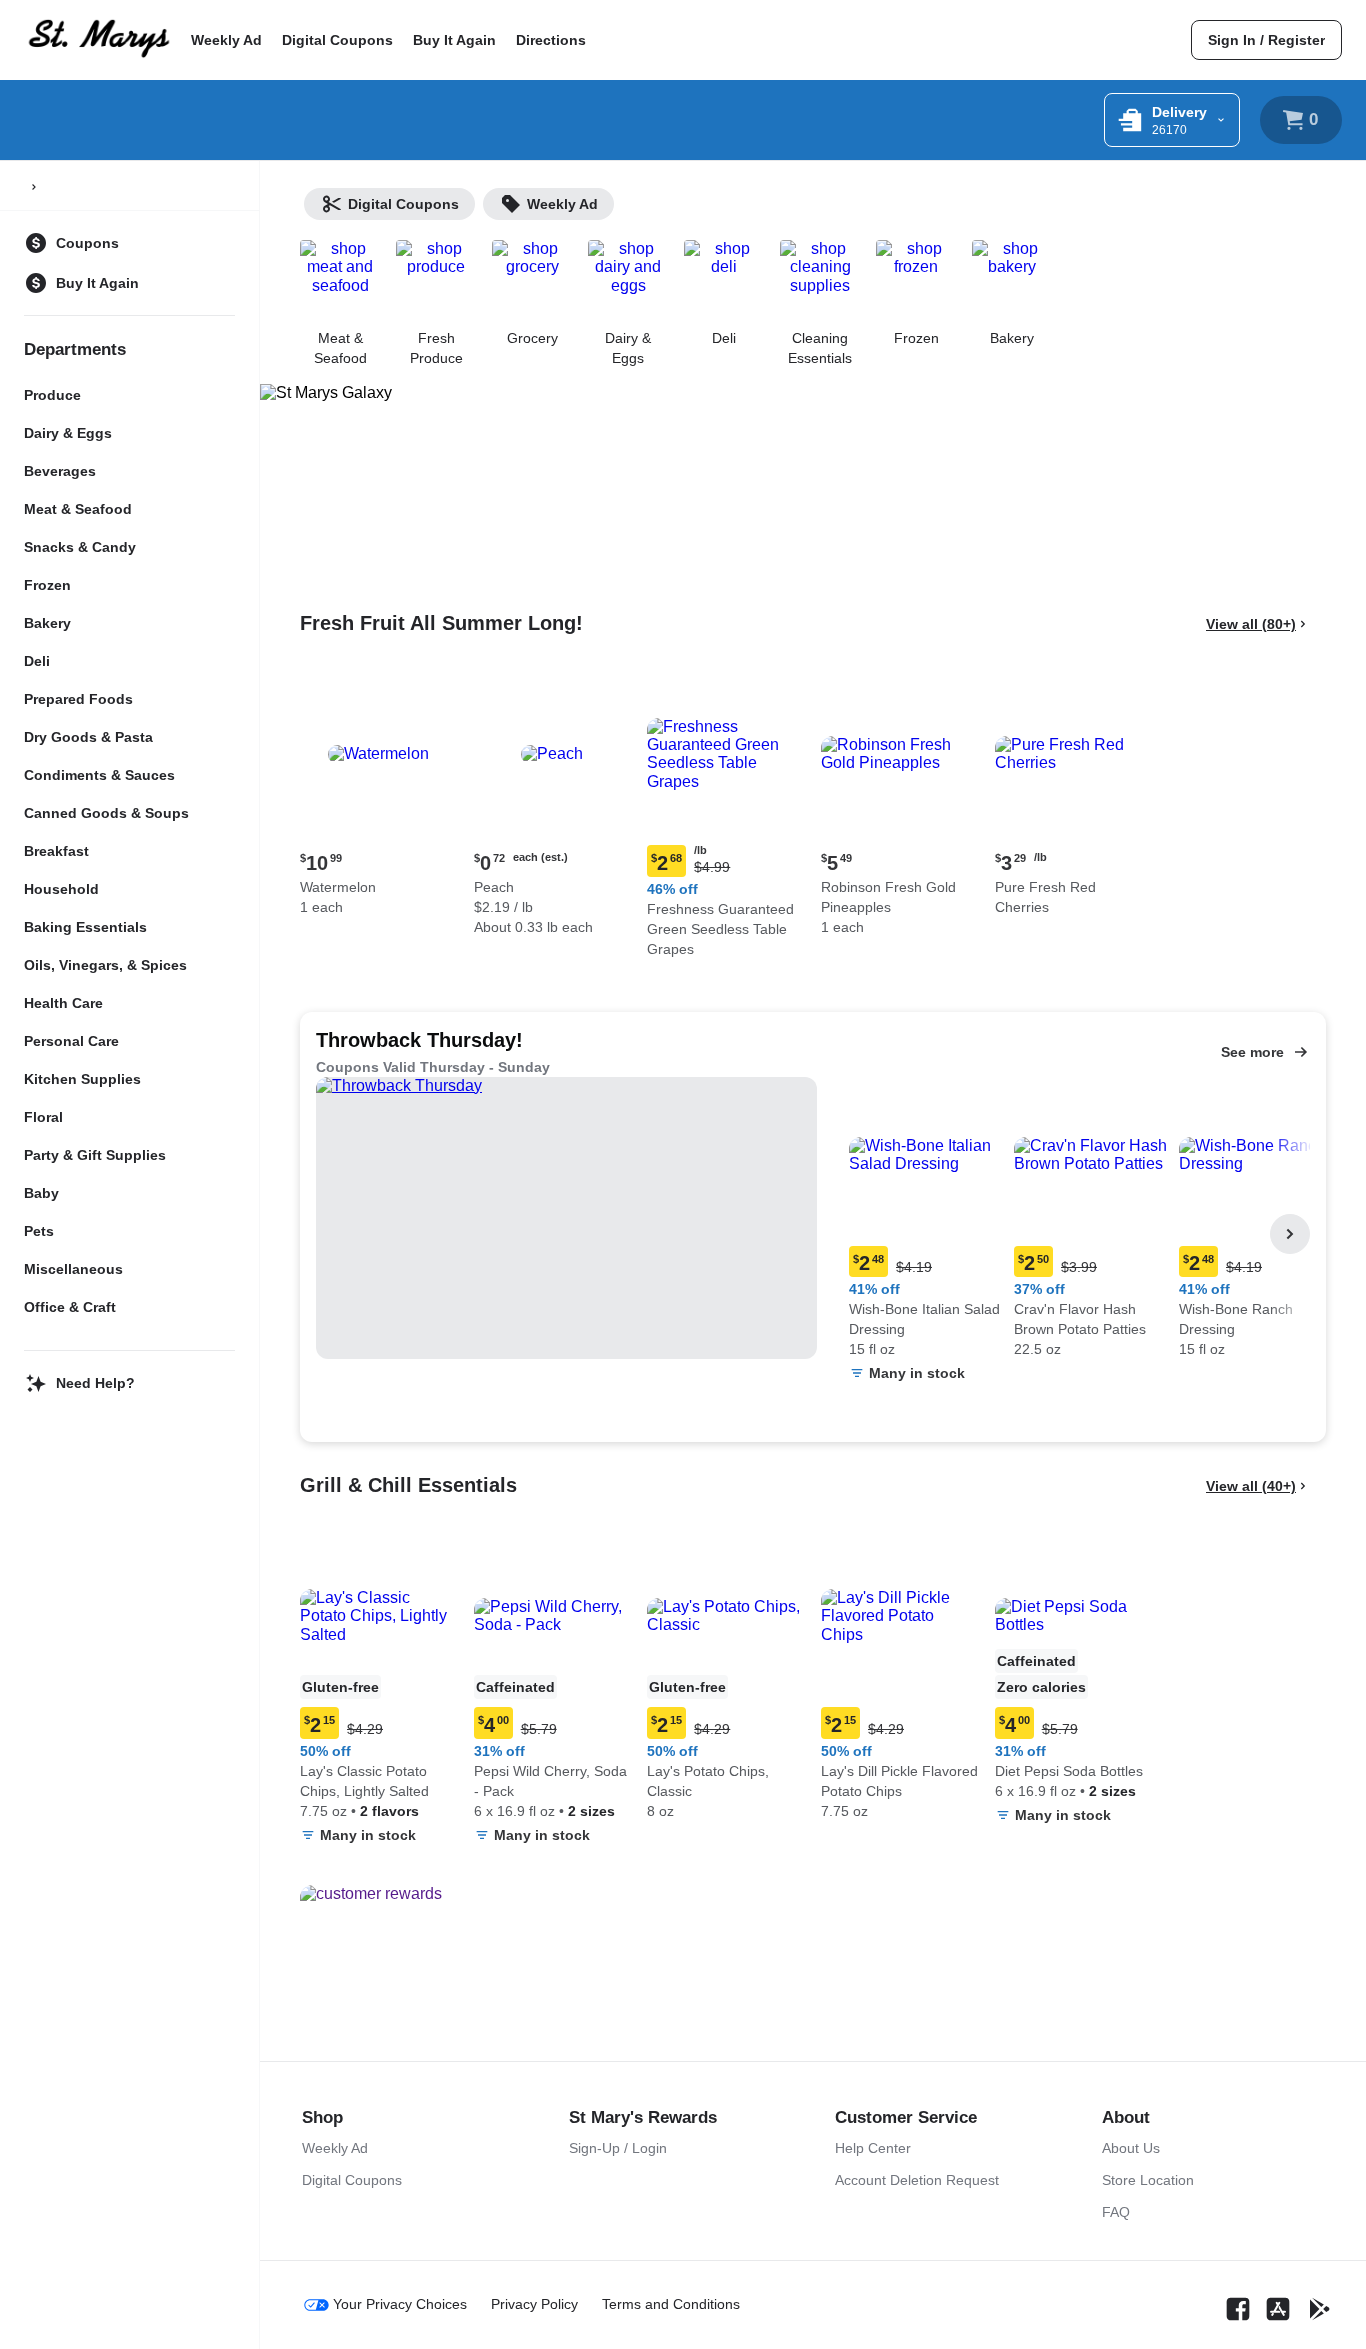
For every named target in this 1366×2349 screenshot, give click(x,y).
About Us (1131, 2148)
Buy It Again (454, 40)
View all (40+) (1251, 1486)
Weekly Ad (226, 40)
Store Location (1148, 2180)
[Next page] (1290, 1234)
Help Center (873, 2148)
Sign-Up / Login (618, 2148)
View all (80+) (1251, 624)
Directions (551, 40)
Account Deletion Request (917, 2180)
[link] (1266, 40)
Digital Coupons (337, 40)
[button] (379, 798)
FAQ (1116, 2212)
